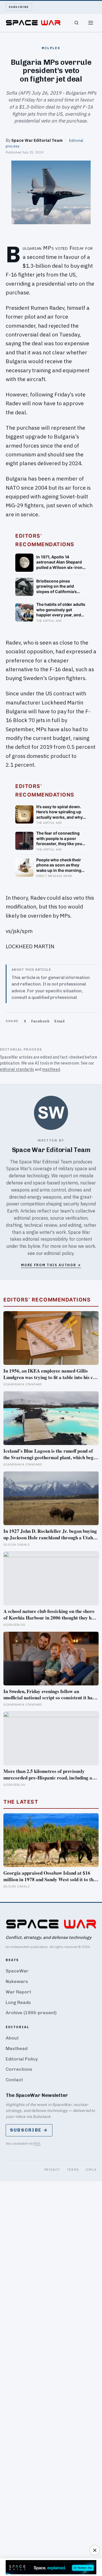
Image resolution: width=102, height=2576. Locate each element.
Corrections (19, 2069)
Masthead (17, 2048)
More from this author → (51, 1265)
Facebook (40, 1021)
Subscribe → (29, 2130)
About (12, 2038)
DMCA (91, 2169)
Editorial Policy (22, 2059)
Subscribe (19, 7)
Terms (73, 2169)
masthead (51, 1069)
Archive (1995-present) (31, 2013)
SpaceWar (17, 1971)
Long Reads (18, 2002)
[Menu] (91, 23)
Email (60, 1021)
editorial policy (59, 1253)
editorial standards (17, 1069)
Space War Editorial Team (37, 140)
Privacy (52, 2169)
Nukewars (17, 1981)
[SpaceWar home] (33, 23)
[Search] (76, 23)
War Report (18, 1992)
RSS (37, 2143)
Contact (14, 2080)
